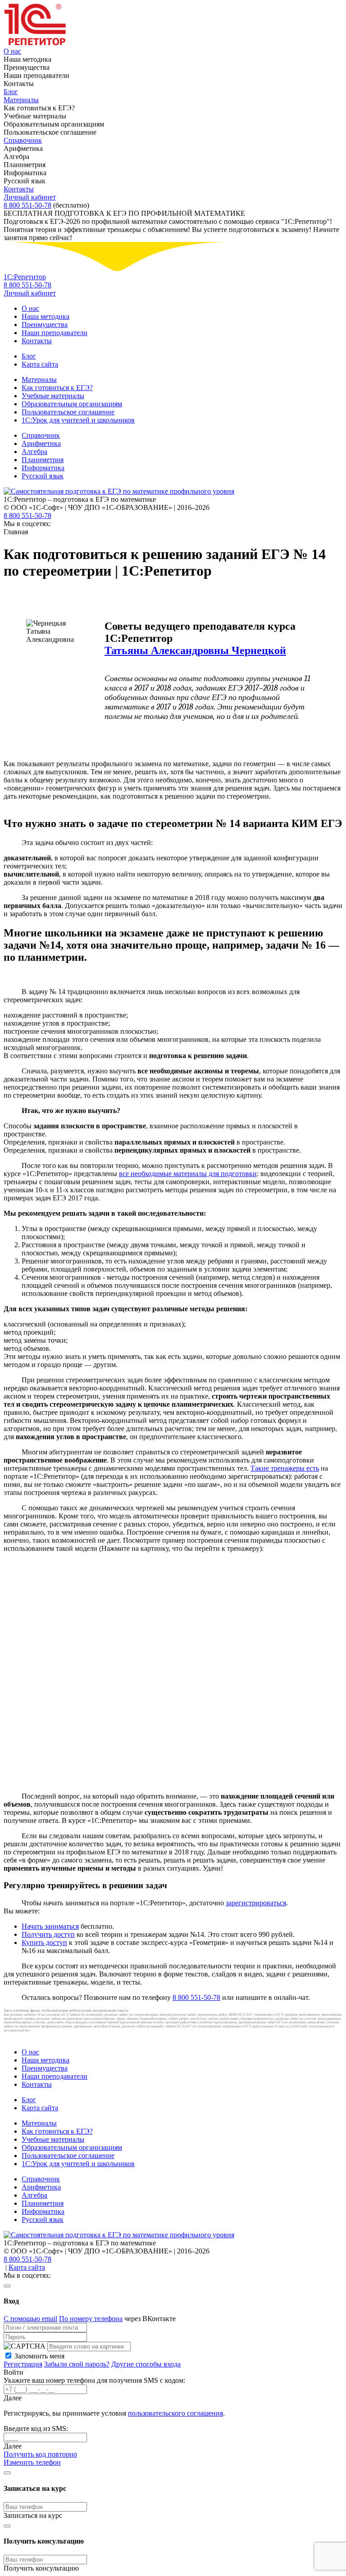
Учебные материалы (53, 396)
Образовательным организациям (72, 404)
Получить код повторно (40, 2454)
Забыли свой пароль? (77, 2364)
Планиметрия (43, 460)
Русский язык (43, 476)
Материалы (21, 100)
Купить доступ (44, 1942)
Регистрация (23, 2364)
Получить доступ (48, 1934)
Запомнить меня (39, 2356)
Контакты (19, 189)
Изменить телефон (32, 2462)
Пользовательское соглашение (68, 412)
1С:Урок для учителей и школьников (78, 420)
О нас (12, 51)
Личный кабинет (30, 197)
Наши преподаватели (55, 333)
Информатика (43, 468)
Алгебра (34, 452)
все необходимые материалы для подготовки (188, 1174)
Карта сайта (40, 364)
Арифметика (41, 443)
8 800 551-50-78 (27, 205)
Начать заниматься (50, 1926)
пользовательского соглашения (175, 2413)
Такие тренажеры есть (285, 1468)
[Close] (7, 2286)
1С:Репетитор (25, 277)
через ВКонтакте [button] (150, 2319)
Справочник (23, 140)
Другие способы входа (146, 2364)
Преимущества (45, 325)
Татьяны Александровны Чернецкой (195, 650)
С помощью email (30, 2319)
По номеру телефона (91, 2319)
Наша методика (46, 316)
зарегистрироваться (256, 1903)
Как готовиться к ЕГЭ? (57, 388)
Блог (11, 92)
